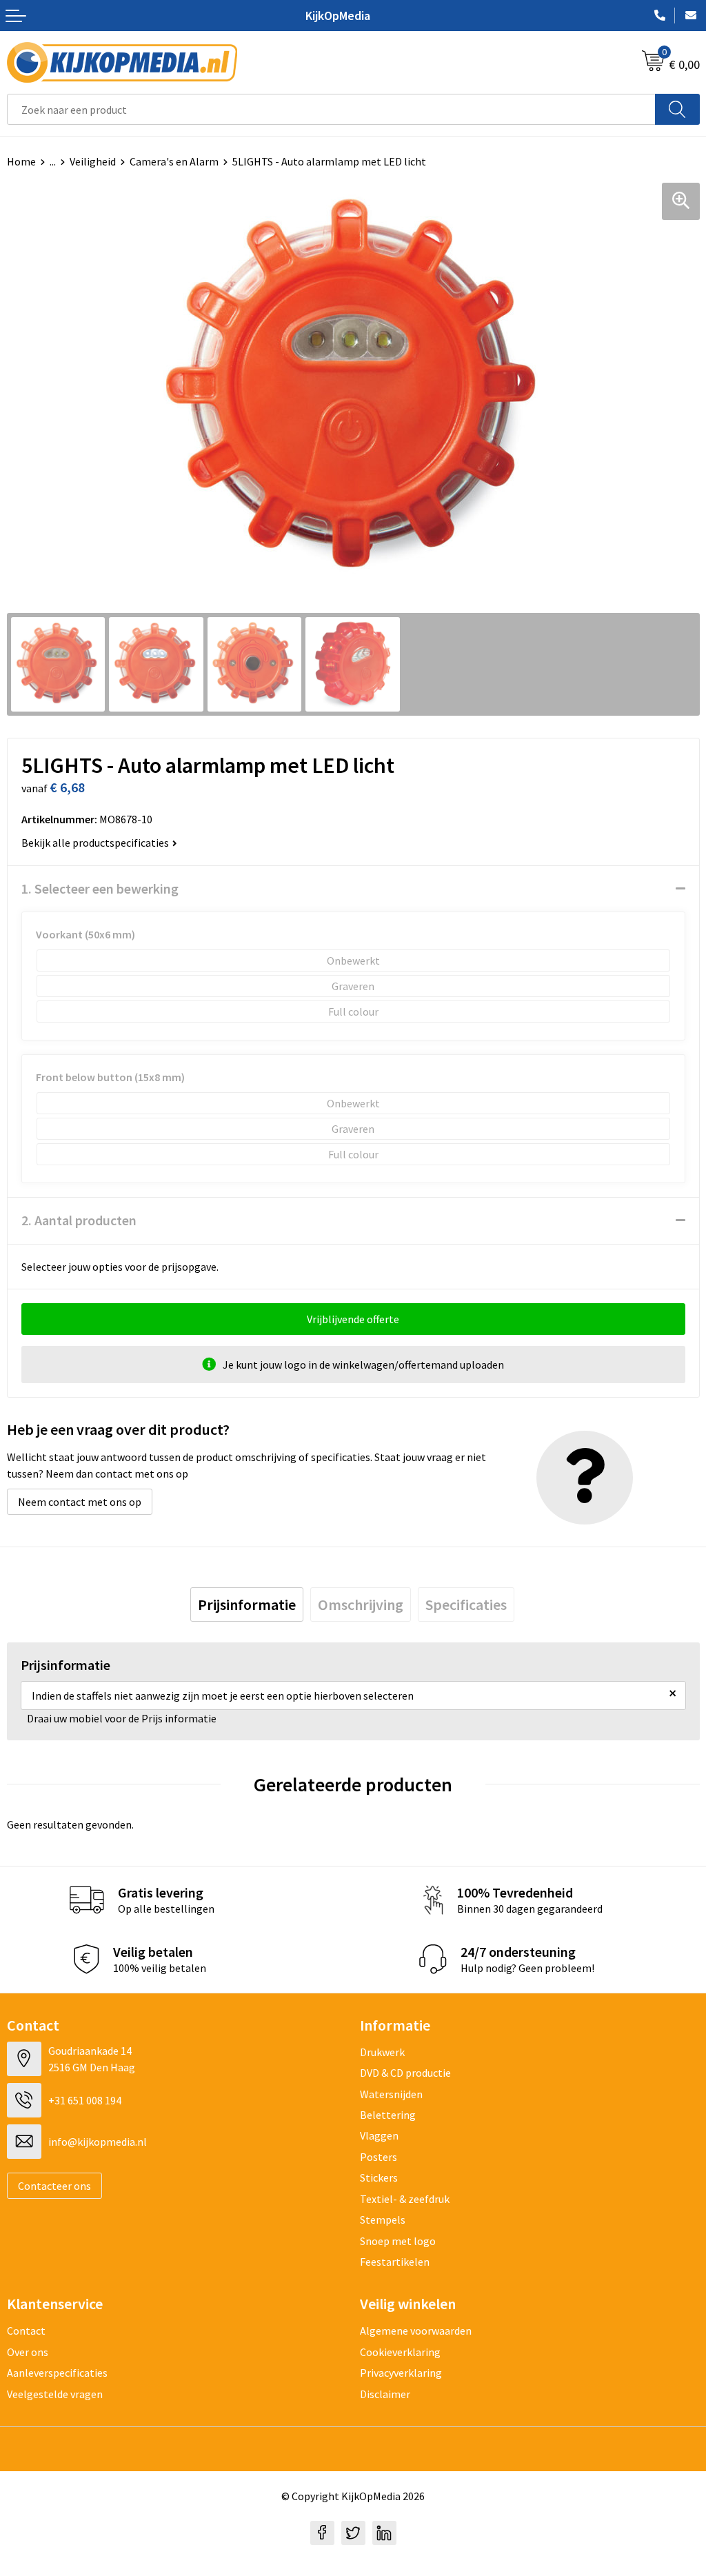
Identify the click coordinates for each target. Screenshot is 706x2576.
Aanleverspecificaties (57, 2373)
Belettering (388, 2115)
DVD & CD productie (405, 2073)
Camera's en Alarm (174, 161)
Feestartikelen (395, 2262)
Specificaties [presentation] (466, 1604)
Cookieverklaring (400, 2352)
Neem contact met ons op (80, 1502)
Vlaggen (379, 2135)
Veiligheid (93, 161)
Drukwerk (382, 2052)
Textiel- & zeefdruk (405, 2199)
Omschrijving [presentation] (361, 1604)
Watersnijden (391, 2094)
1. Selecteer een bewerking (100, 888)
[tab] (247, 1604)
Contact (26, 2331)
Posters (379, 2157)
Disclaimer (385, 2394)
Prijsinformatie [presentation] (247, 1604)
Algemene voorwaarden (416, 2331)
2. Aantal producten (79, 1220)
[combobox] (331, 109)
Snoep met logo (398, 2241)
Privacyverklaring (401, 2373)
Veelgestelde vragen (55, 2394)
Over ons (28, 2352)
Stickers (379, 2177)
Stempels (383, 2220)
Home (21, 161)
